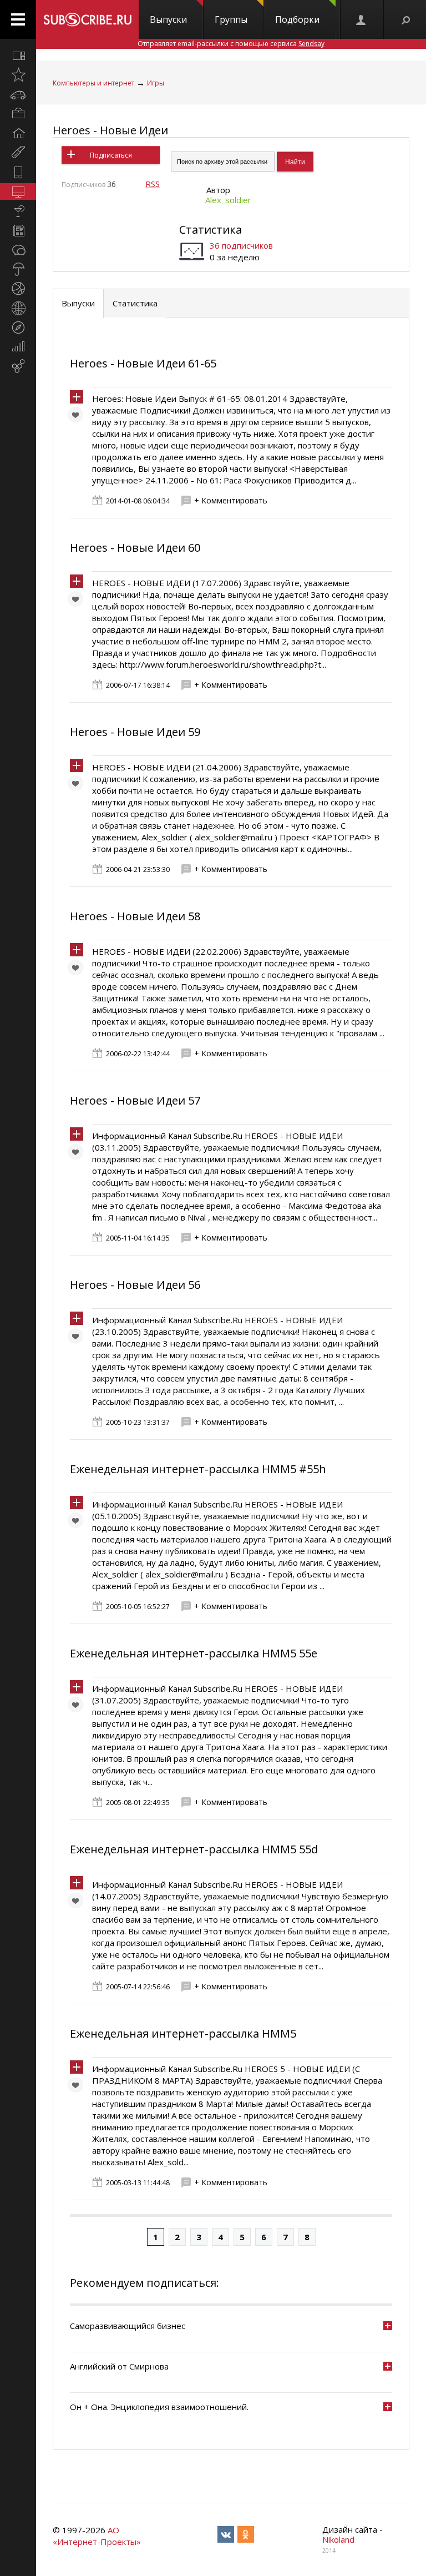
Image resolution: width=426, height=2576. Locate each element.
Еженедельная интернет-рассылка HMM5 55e (194, 1653)
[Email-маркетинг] (18, 366)
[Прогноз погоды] (18, 269)
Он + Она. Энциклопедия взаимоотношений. (159, 2407)
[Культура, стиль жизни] (18, 211)
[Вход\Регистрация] (362, 19)
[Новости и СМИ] (18, 230)
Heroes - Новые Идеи (110, 130)
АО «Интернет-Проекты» (97, 2536)
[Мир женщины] (18, 153)
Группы (231, 19)
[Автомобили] (18, 94)
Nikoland (338, 2539)
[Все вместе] (18, 56)
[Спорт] (18, 289)
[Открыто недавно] (18, 75)
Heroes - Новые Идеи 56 (135, 1285)
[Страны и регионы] (18, 308)
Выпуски (168, 19)
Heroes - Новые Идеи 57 (135, 1100)
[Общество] (18, 250)
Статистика (211, 230)
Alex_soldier (228, 200)
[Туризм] (18, 327)
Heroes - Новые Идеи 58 (135, 916)
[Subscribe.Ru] (87, 19)
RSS (153, 184)
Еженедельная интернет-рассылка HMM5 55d (194, 1849)
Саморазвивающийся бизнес (128, 2326)
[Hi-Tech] (18, 172)
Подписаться (111, 155)
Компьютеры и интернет (93, 83)
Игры (156, 83)
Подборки (297, 19)
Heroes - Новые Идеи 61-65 (143, 363)
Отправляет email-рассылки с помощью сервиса (231, 44)
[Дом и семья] (18, 133)
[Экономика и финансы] (18, 347)
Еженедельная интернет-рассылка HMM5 (183, 2033)
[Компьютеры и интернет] (18, 191)
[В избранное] (78, 417)
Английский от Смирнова (119, 2366)
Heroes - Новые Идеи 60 (135, 548)
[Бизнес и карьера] (18, 114)
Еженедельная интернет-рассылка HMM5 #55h (198, 1469)
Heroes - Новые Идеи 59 (135, 732)
